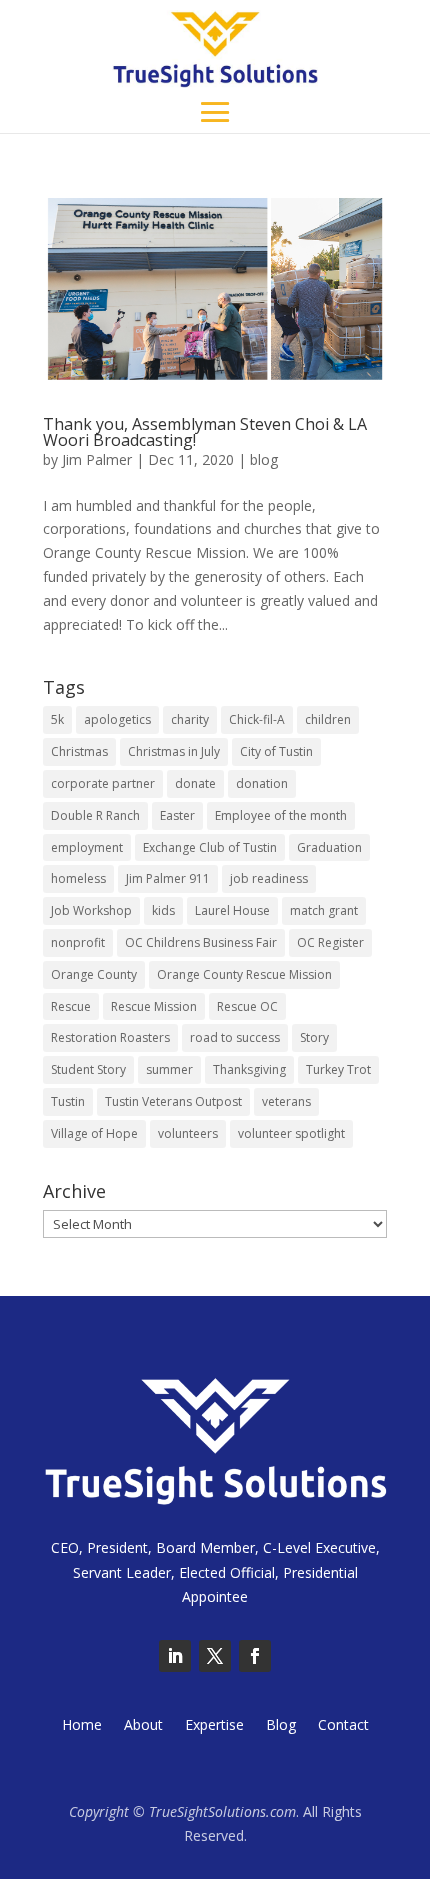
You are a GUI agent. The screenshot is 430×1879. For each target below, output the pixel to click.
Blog (281, 1726)
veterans (286, 1101)
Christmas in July (174, 751)
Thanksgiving (249, 1069)
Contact (343, 1726)
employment (87, 847)
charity (190, 719)
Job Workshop (91, 910)
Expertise (214, 1726)
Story (314, 1037)
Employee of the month (281, 815)
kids (163, 910)
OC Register (330, 942)
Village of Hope (94, 1133)
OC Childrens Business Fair (201, 942)
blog (264, 459)
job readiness (269, 878)
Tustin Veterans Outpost (173, 1101)
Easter (177, 815)
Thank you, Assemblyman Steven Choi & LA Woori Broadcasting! (205, 432)
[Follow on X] (215, 1656)
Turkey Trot (338, 1069)
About (143, 1726)
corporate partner (103, 783)
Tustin (68, 1101)
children (328, 719)
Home (82, 1726)
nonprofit (78, 942)
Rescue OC (247, 1006)
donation (262, 783)
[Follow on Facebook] (255, 1656)
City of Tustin (276, 751)
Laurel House (232, 910)
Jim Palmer (97, 459)
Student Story (88, 1069)
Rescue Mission (154, 1006)
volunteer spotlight (291, 1133)
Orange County (94, 974)
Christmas (79, 751)
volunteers (188, 1133)
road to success (235, 1037)
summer (169, 1069)
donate (195, 783)
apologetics (117, 719)
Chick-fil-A (257, 719)
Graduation (329, 847)
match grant (324, 910)
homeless (78, 878)
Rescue (71, 1006)
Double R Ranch (95, 815)
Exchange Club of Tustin (210, 847)
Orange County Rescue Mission (244, 974)
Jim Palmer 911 (168, 878)
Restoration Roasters (110, 1037)
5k (57, 719)
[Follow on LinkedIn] (175, 1656)
